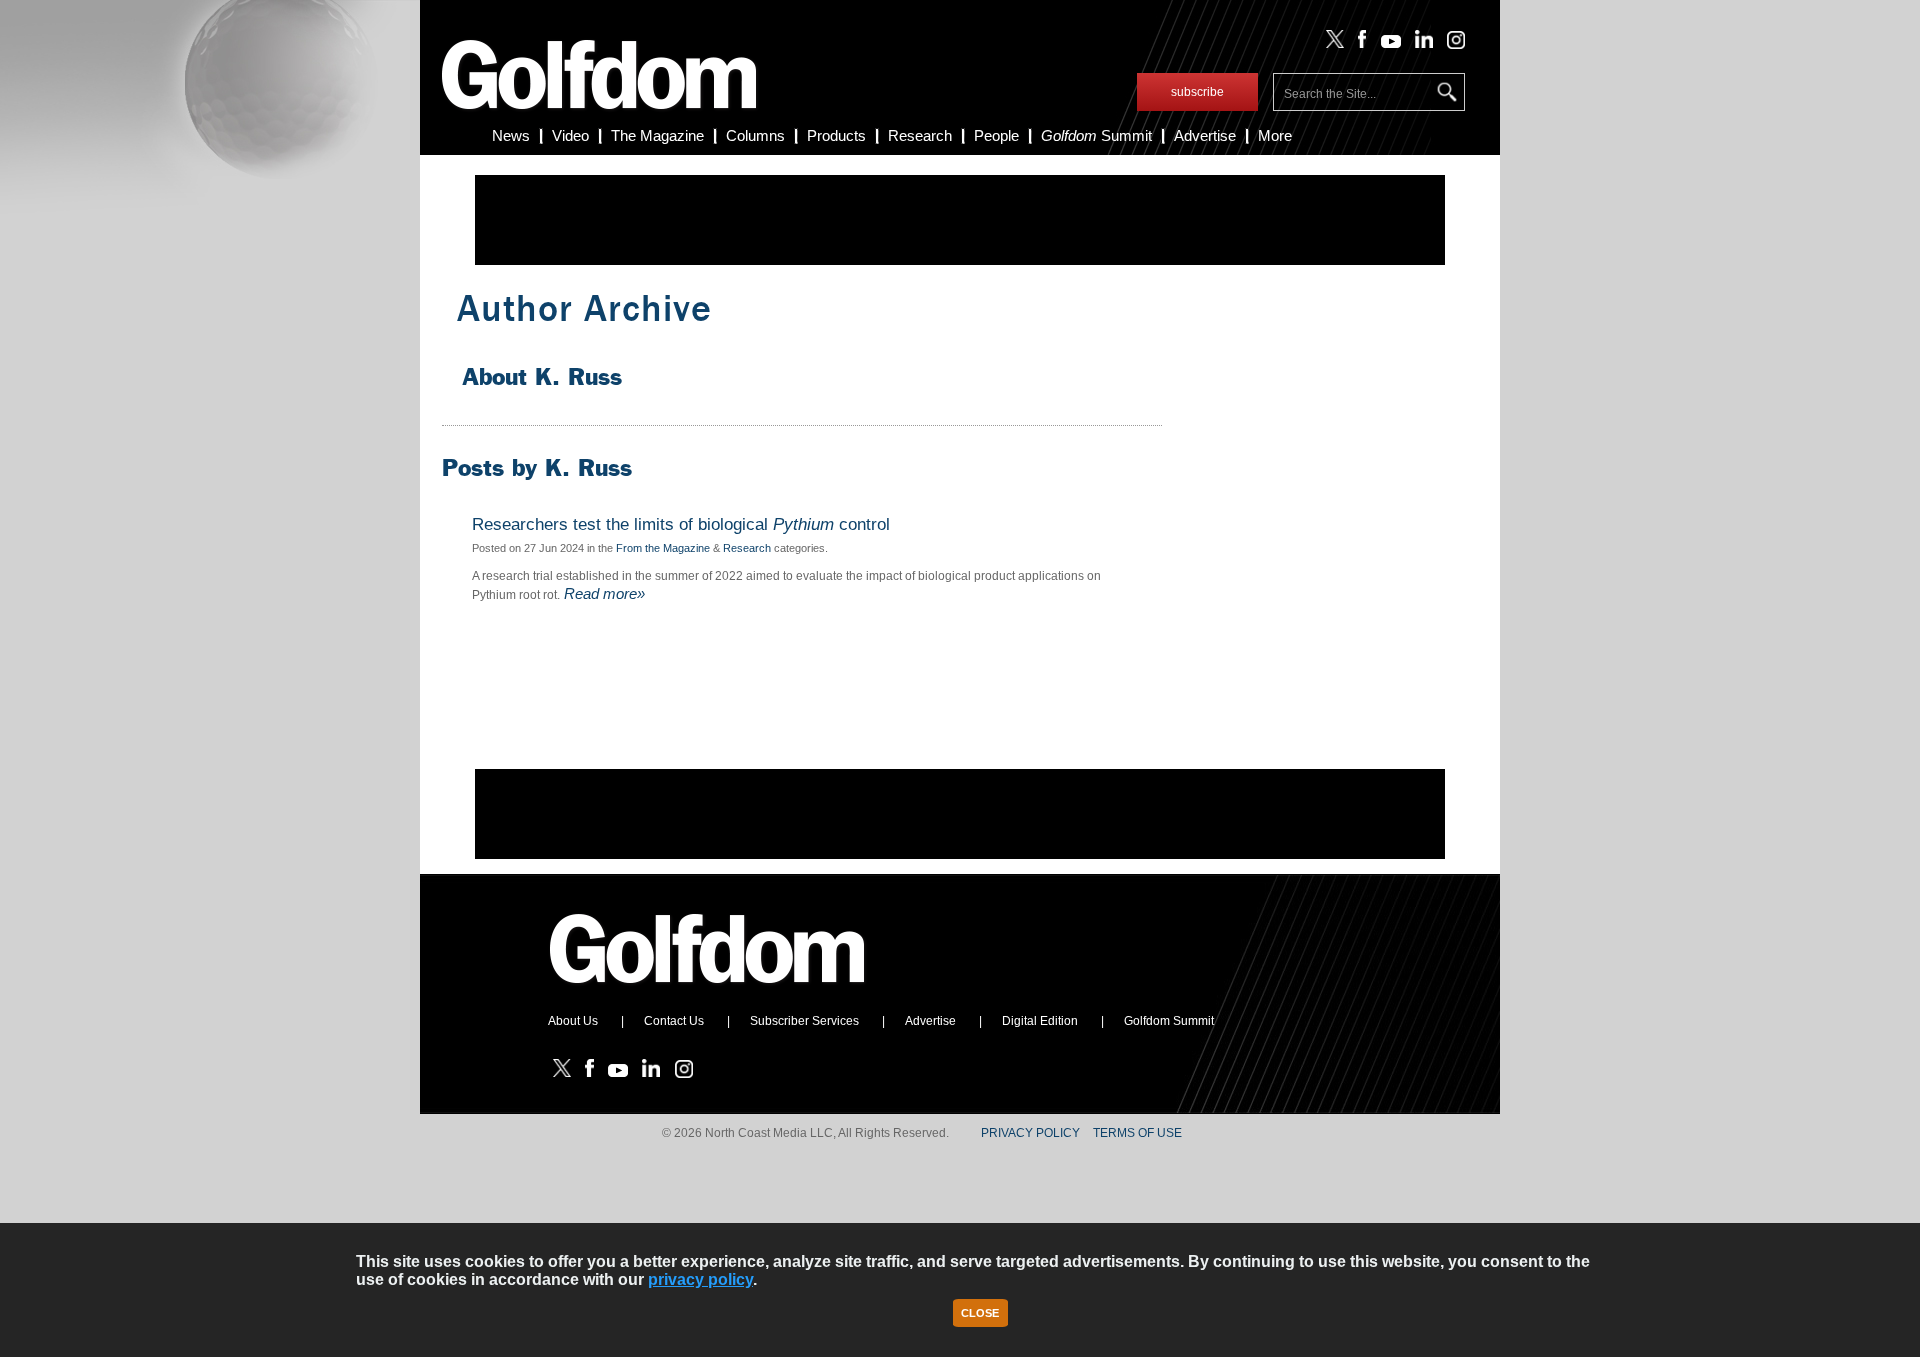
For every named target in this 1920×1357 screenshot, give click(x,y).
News (511, 135)
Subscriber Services (804, 1021)
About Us (573, 1021)
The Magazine (657, 135)
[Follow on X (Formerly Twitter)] (1331, 44)
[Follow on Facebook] (1358, 44)
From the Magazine (663, 548)
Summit (1096, 135)
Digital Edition (1040, 1021)
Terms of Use (1137, 1133)
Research (920, 135)
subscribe (1197, 92)
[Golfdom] (708, 992)
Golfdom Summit (1169, 1021)
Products (836, 135)
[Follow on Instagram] (1450, 44)
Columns (755, 135)
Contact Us (674, 1021)
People (996, 135)
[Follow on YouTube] (1386, 44)
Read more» (602, 593)
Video (570, 135)
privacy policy (700, 1279)
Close (980, 1313)
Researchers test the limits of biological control (681, 525)
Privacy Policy (1030, 1133)
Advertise (1205, 135)
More (1275, 135)
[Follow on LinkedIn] (1420, 44)
